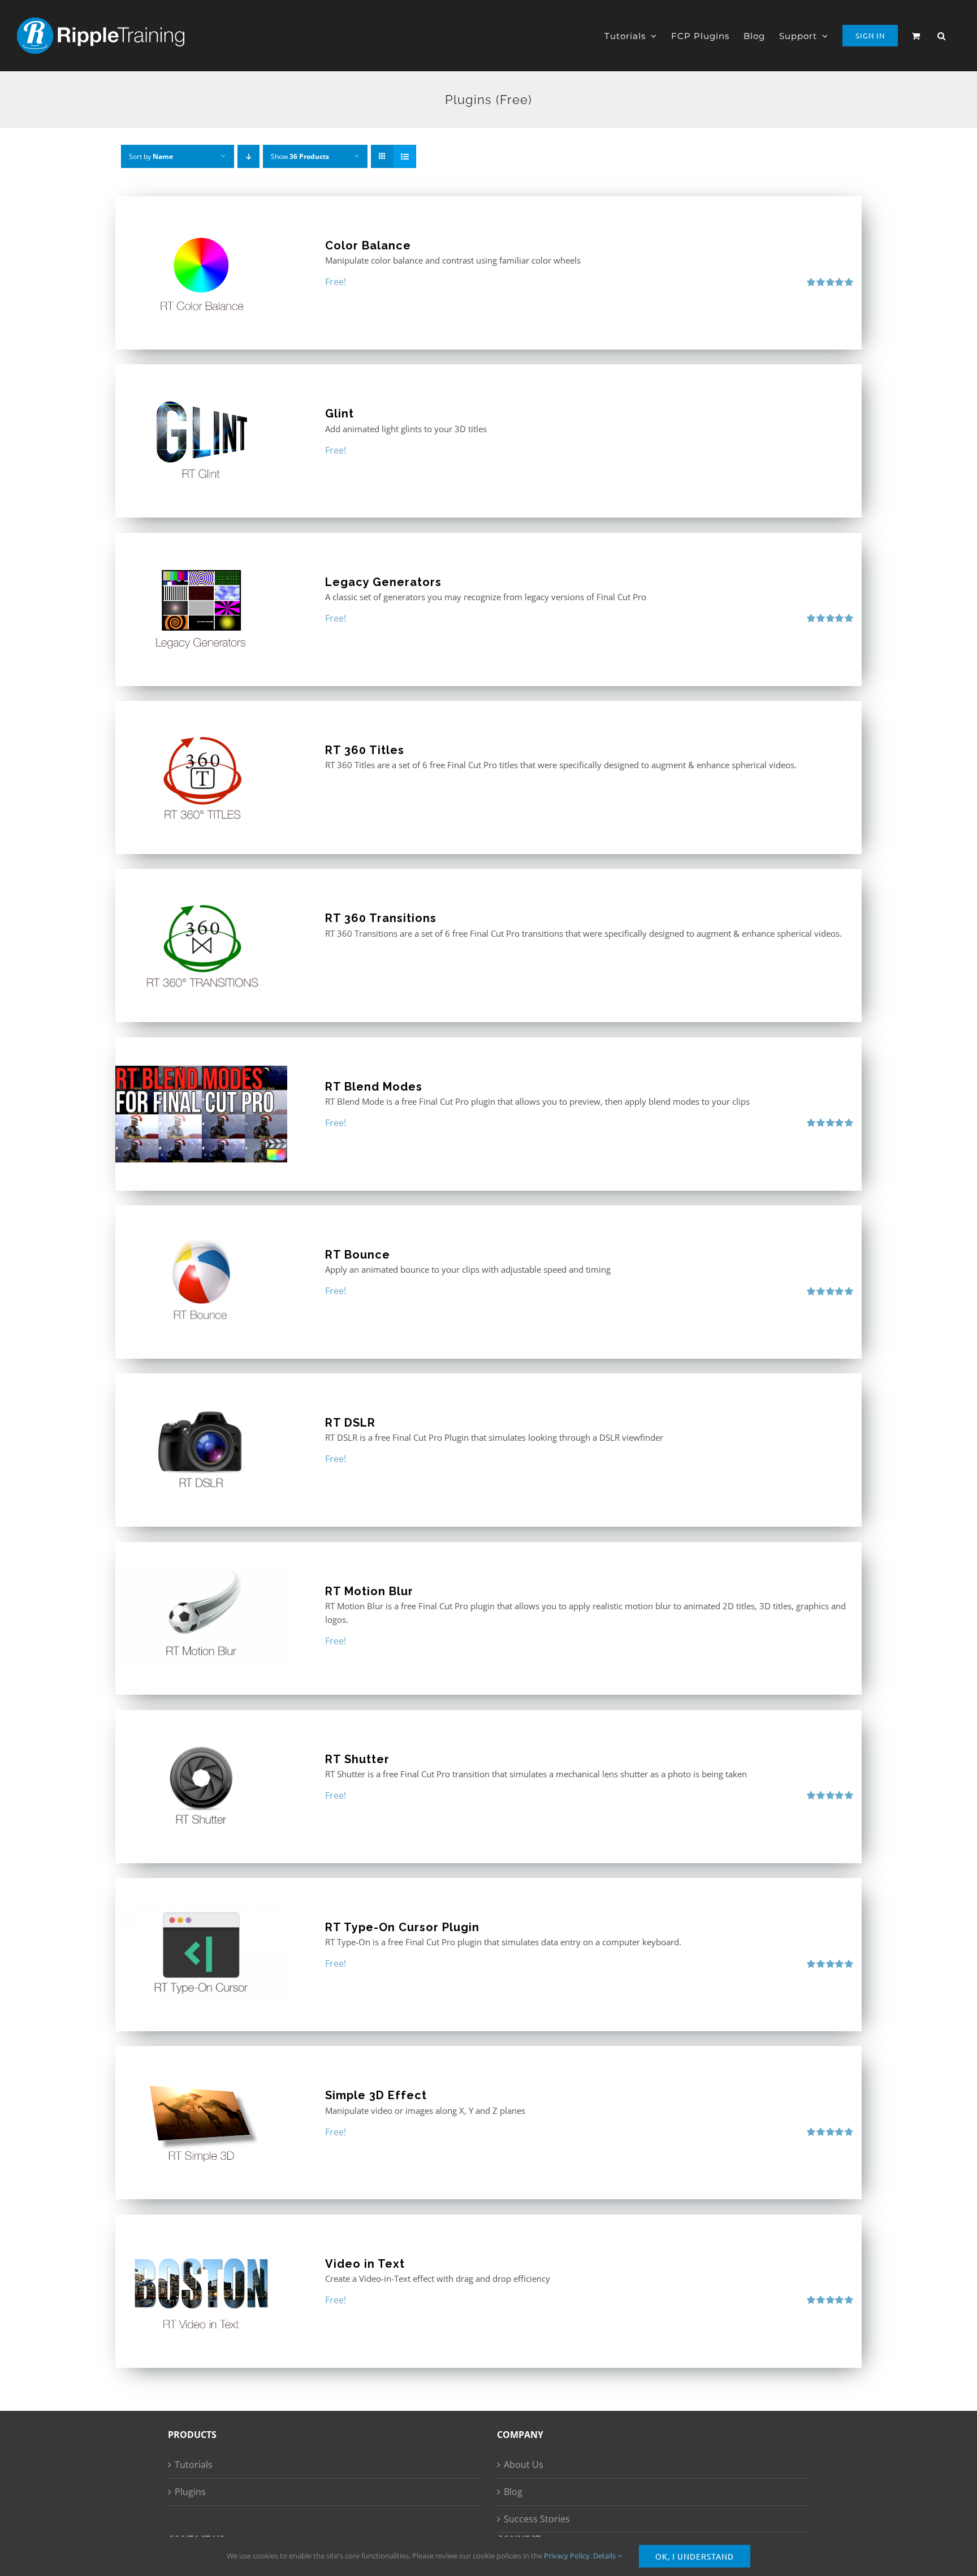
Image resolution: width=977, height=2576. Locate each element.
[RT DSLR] (201, 1450)
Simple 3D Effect (376, 2095)
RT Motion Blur (369, 1591)
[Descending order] (248, 156)
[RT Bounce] (201, 1282)
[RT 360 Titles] (201, 777)
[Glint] (201, 441)
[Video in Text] (201, 2291)
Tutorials (194, 2465)
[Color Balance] (201, 273)
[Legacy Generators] (201, 609)
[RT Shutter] (201, 1787)
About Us (524, 2465)
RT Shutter (357, 1759)
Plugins (190, 2492)
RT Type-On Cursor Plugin (402, 1927)
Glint (340, 413)
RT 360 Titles (365, 750)
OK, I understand (695, 2556)
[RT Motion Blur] (201, 1619)
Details (605, 2556)
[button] (942, 36)
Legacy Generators (383, 582)
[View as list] (405, 156)
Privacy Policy (567, 2556)
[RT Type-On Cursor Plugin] (201, 1955)
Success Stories (537, 2519)
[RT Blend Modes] (201, 1114)
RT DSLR (350, 1423)
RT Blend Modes (374, 1087)
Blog (513, 2492)
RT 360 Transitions (381, 918)
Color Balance (368, 245)
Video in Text (365, 2264)
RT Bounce (358, 1255)
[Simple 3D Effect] (201, 2123)
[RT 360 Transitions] (201, 945)
